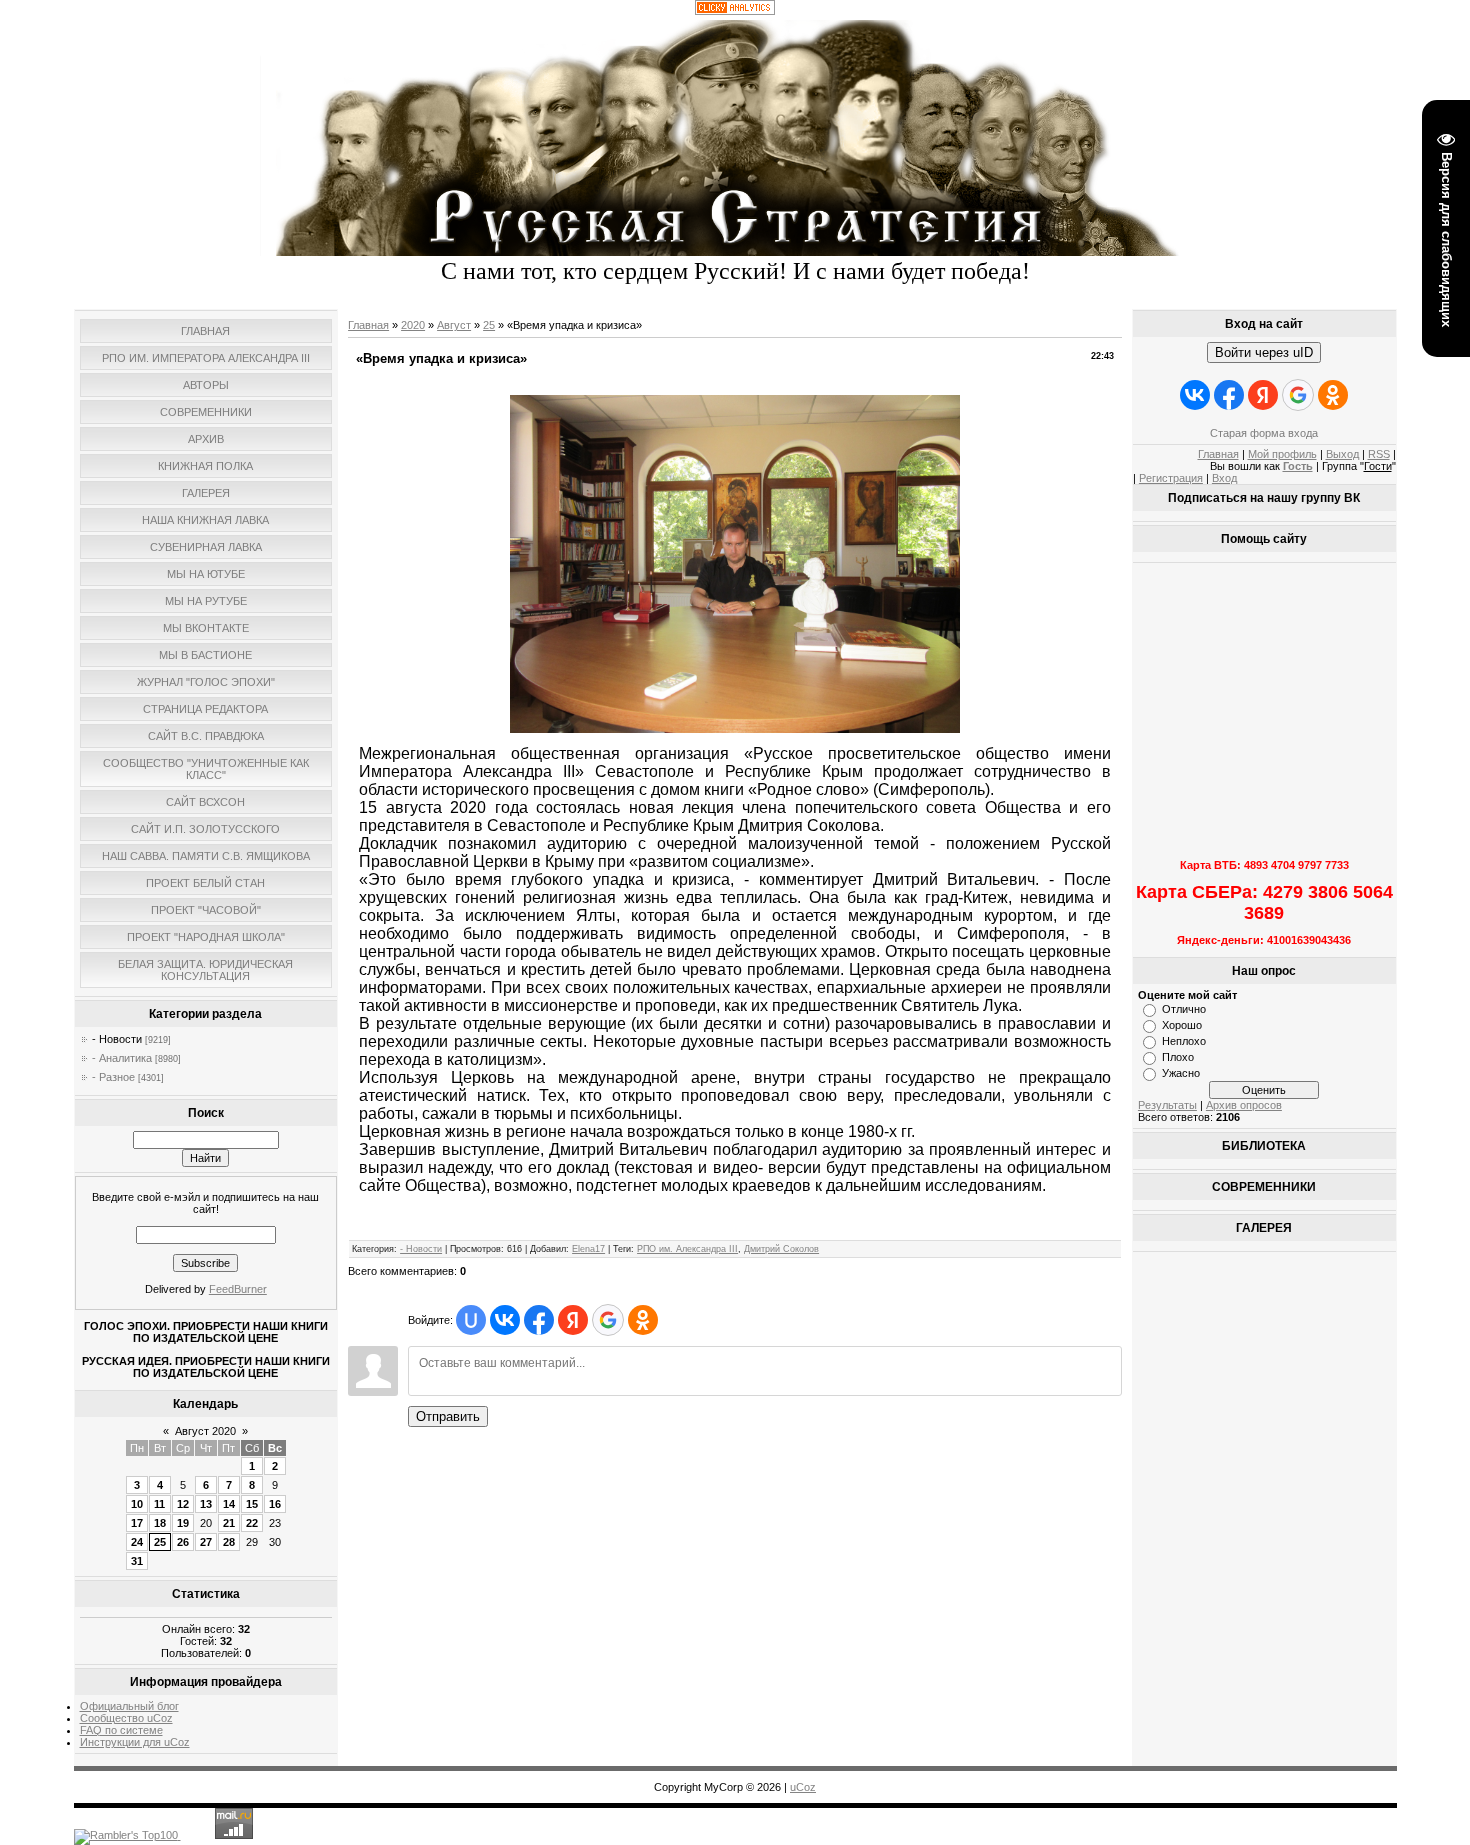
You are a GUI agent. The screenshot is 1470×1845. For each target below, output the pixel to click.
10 (137, 1504)
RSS (1379, 454)
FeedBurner (238, 1289)
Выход (1342, 454)
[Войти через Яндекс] (573, 1320)
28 (229, 1542)
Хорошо (1182, 1025)
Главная (368, 325)
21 (229, 1523)
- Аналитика (122, 1058)
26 (183, 1542)
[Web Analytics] (735, 11)
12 (183, 1504)
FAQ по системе (121, 1730)
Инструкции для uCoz (135, 1742)
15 (252, 1504)
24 (137, 1542)
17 (137, 1523)
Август (454, 325)
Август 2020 (205, 1431)
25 (160, 1542)
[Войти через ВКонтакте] (505, 1320)
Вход (1224, 478)
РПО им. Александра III (687, 1249)
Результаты (1167, 1105)
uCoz (803, 1787)
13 (206, 1504)
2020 (413, 325)
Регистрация (1171, 478)
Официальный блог (129, 1706)
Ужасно (1181, 1073)
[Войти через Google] (608, 1320)
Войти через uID (1264, 352)
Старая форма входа (1264, 433)
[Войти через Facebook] (539, 1320)
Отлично (1184, 1009)
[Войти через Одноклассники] (643, 1320)
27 (206, 1542)
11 (159, 1504)
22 (252, 1523)
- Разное (113, 1077)
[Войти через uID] (471, 1320)
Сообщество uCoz (126, 1718)
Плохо (1178, 1057)
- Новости (117, 1039)
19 (183, 1523)
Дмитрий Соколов (781, 1249)
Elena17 (588, 1249)
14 (229, 1504)
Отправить (448, 1416)
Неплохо (1184, 1041)
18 (160, 1523)
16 (275, 1504)
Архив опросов (1244, 1105)
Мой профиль (1282, 454)
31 (137, 1561)
